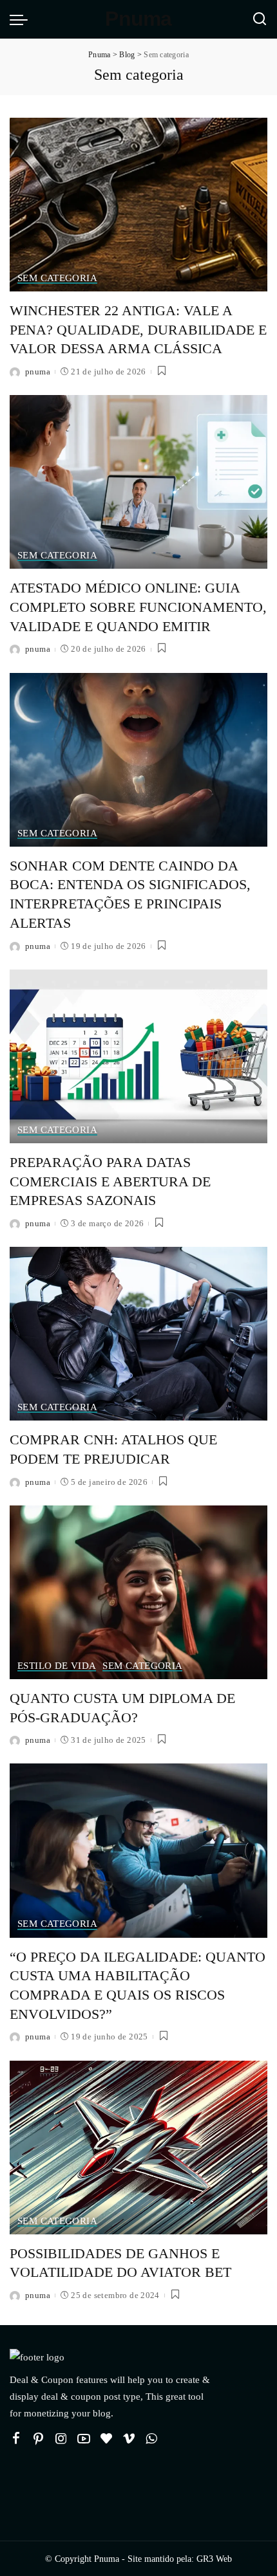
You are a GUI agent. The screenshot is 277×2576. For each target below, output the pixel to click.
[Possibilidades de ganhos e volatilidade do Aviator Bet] (138, 2148)
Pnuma (138, 19)
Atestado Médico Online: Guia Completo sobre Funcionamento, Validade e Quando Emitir (138, 607)
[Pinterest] (39, 2439)
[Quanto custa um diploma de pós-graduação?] (138, 1592)
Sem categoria (57, 278)
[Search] (260, 19)
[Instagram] (61, 2439)
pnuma (38, 372)
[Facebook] (16, 2439)
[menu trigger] (22, 19)
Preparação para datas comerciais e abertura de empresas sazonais (110, 1181)
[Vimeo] (129, 2439)
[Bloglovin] (106, 2439)
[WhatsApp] (151, 2439)
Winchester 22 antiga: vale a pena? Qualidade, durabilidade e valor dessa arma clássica (138, 329)
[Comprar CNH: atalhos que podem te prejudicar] (138, 1334)
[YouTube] (84, 2439)
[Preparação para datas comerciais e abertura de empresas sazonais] (138, 1056)
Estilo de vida (57, 1666)
